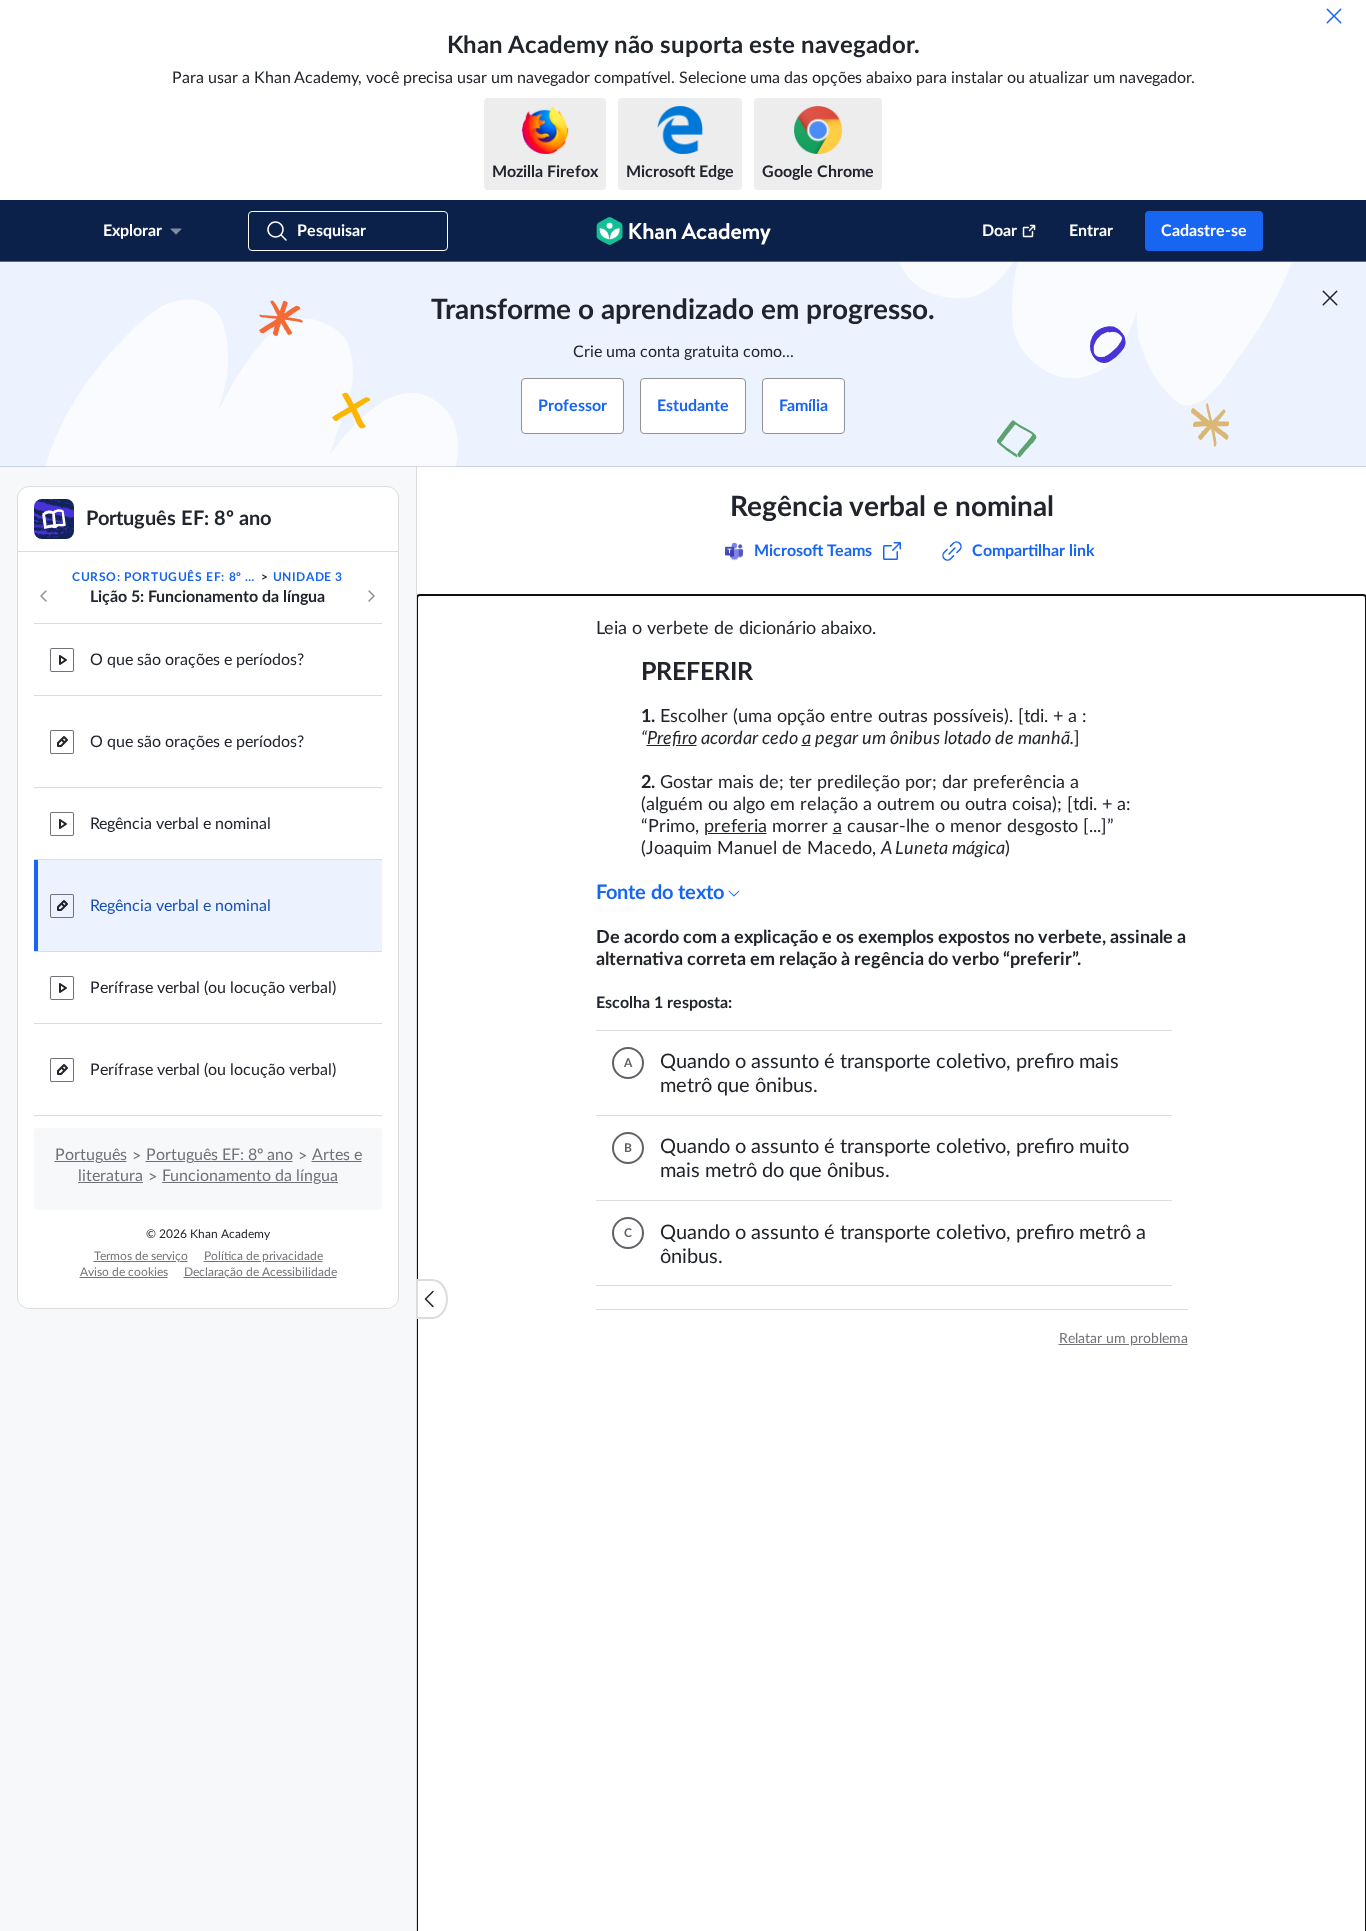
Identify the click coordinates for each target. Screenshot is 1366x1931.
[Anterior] (44, 596)
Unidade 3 (308, 577)
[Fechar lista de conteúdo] (432, 1299)
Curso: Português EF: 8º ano (165, 577)
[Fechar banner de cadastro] (1330, 298)
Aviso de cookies (124, 1272)
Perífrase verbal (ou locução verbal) (213, 988)
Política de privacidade (263, 1256)
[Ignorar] (1334, 16)
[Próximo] (371, 596)
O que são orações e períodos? (197, 660)
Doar (999, 231)
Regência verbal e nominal (180, 824)
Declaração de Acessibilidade (260, 1272)
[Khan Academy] (683, 231)
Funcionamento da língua (250, 1176)
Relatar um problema (1123, 1339)
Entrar (1091, 231)
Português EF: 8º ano (219, 1155)
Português (91, 1155)
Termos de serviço (141, 1256)
